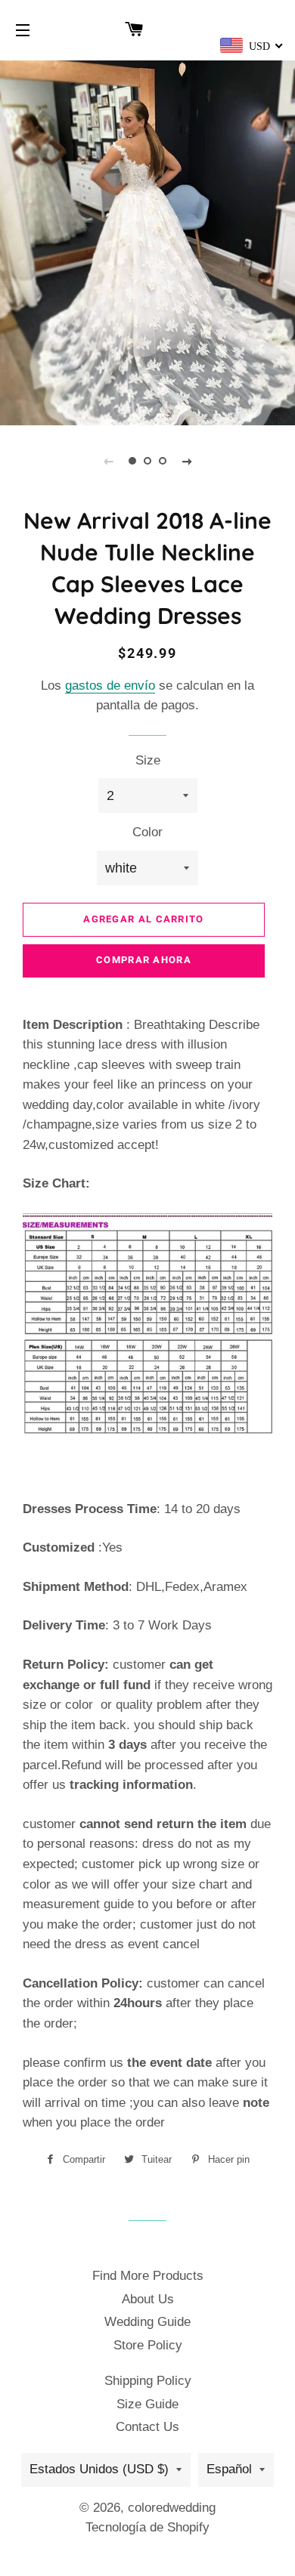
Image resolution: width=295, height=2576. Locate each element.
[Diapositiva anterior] (108, 461)
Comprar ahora (144, 960)
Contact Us (147, 2427)
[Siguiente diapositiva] (187, 461)
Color (147, 832)
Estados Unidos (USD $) (99, 2469)
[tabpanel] (147, 241)
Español (229, 2469)
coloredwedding (172, 2508)
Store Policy (148, 2345)
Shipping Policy (148, 2381)
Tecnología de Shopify (147, 2527)
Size (148, 760)
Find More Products (148, 2276)
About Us (148, 2299)
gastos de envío (110, 686)
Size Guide (147, 2404)
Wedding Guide (147, 2322)
